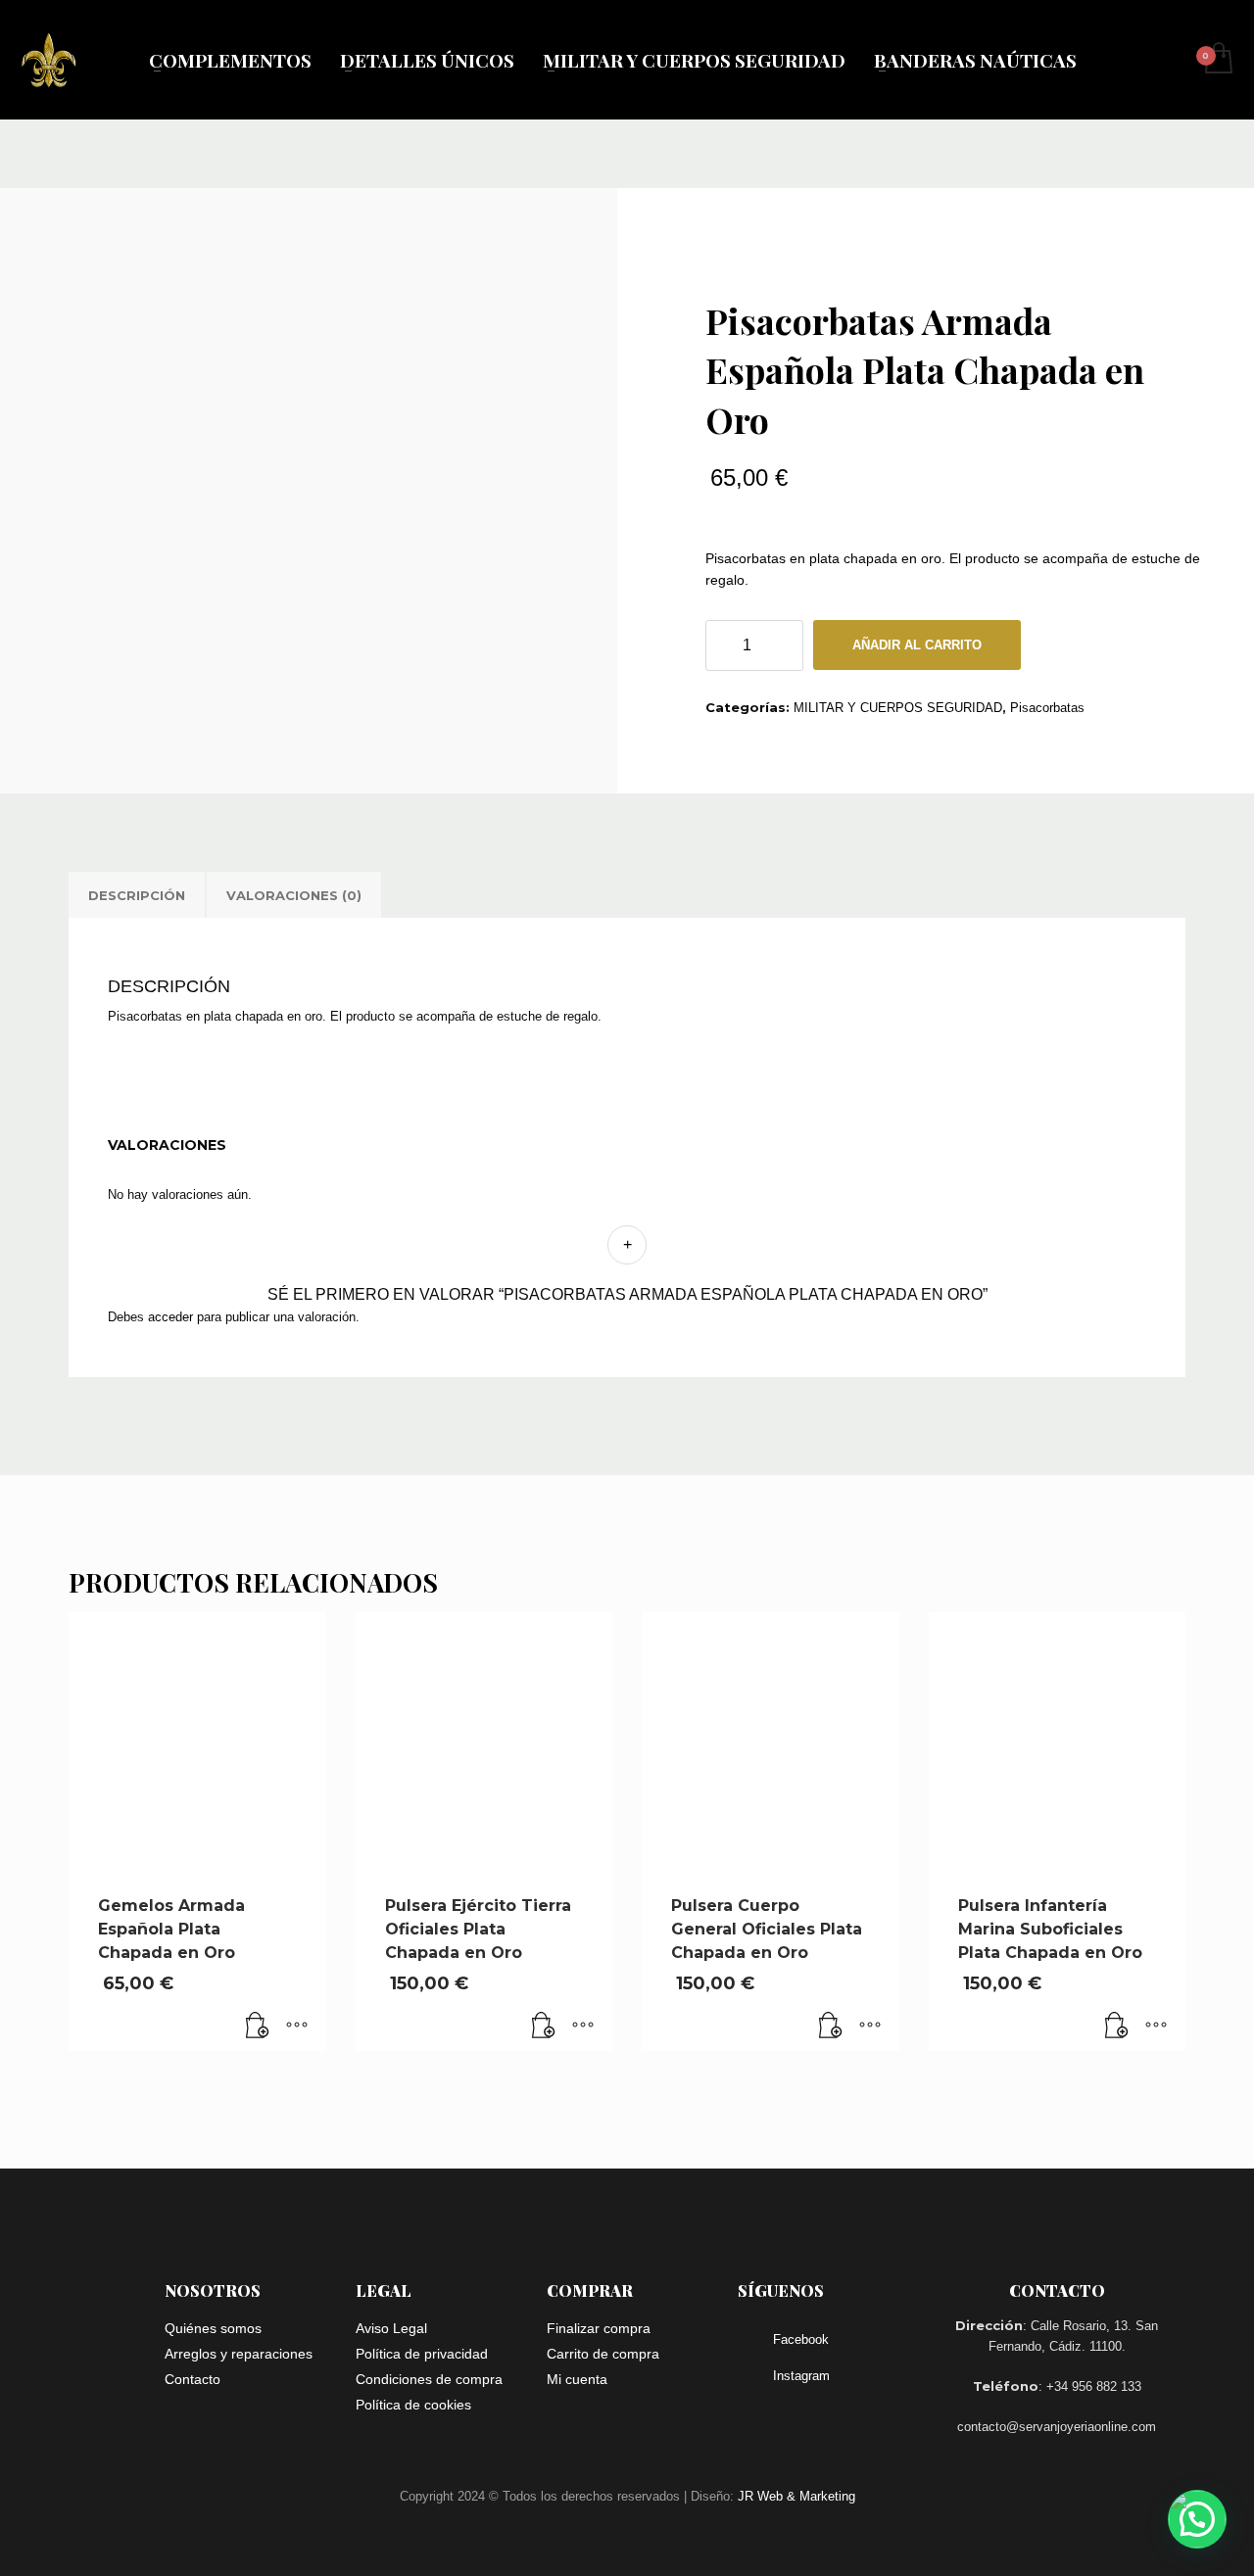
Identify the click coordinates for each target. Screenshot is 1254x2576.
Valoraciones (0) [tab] (294, 895)
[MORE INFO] (297, 2027)
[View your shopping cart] (1217, 60)
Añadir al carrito (917, 645)
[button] (258, 2027)
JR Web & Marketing (796, 2496)
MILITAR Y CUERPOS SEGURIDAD (898, 708)
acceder (170, 1317)
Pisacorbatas (1047, 708)
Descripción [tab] (137, 895)
